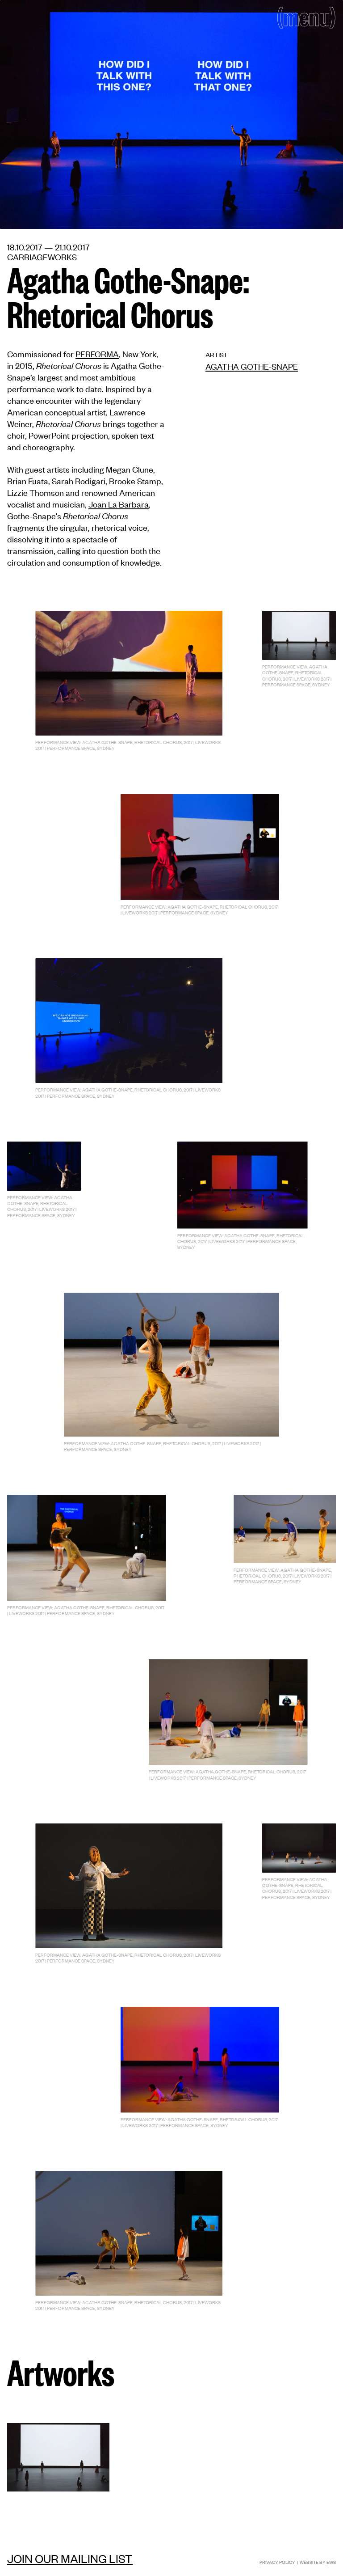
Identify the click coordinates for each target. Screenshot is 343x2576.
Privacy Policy (277, 2562)
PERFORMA (97, 353)
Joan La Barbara (119, 504)
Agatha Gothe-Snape (252, 366)
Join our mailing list (70, 2558)
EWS (331, 2562)
